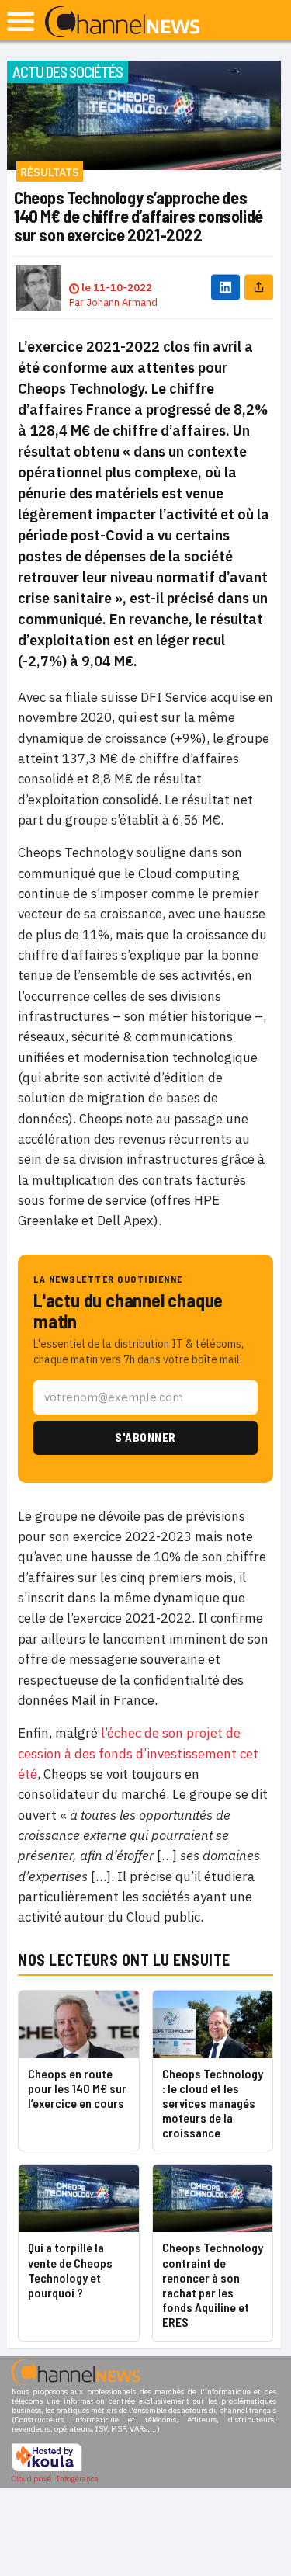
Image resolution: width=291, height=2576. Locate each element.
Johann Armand (122, 302)
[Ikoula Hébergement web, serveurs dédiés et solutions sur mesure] (47, 2469)
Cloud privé (31, 2479)
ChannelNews (122, 23)
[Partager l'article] (259, 288)
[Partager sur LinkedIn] (225, 288)
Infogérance (78, 2479)
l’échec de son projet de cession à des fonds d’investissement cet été (138, 1753)
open (21, 21)
